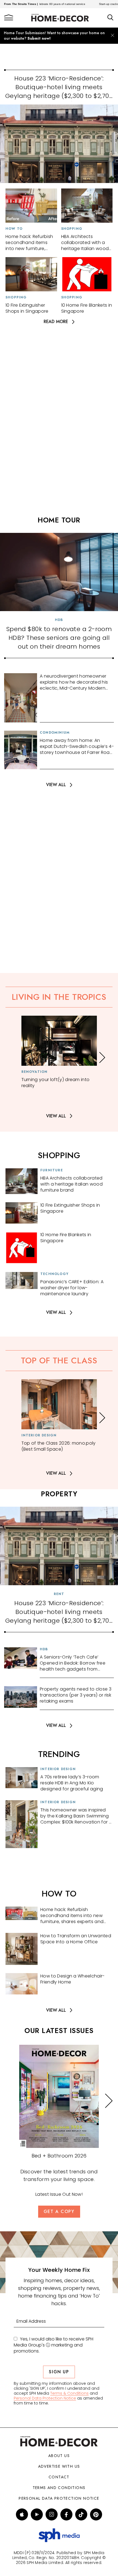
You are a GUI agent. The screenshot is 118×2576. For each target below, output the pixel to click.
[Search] (110, 18)
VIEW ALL (56, 785)
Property (59, 1494)
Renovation (35, 1072)
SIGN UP (59, 2372)
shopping (59, 1155)
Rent (59, 1594)
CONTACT (59, 2477)
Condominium (55, 733)
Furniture (52, 1170)
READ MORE (56, 322)
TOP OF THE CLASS (59, 1360)
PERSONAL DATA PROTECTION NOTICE (59, 2498)
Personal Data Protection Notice (45, 2398)
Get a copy (59, 2211)
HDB (59, 620)
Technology (54, 1274)
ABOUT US (59, 2456)
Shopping (72, 229)
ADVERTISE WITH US (59, 2466)
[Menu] (9, 18)
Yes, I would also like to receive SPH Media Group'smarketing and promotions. (54, 2345)
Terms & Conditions (69, 2393)
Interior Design (39, 1435)
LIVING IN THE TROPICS (59, 997)
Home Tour (59, 520)
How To (14, 229)
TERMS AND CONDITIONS (59, 2488)
